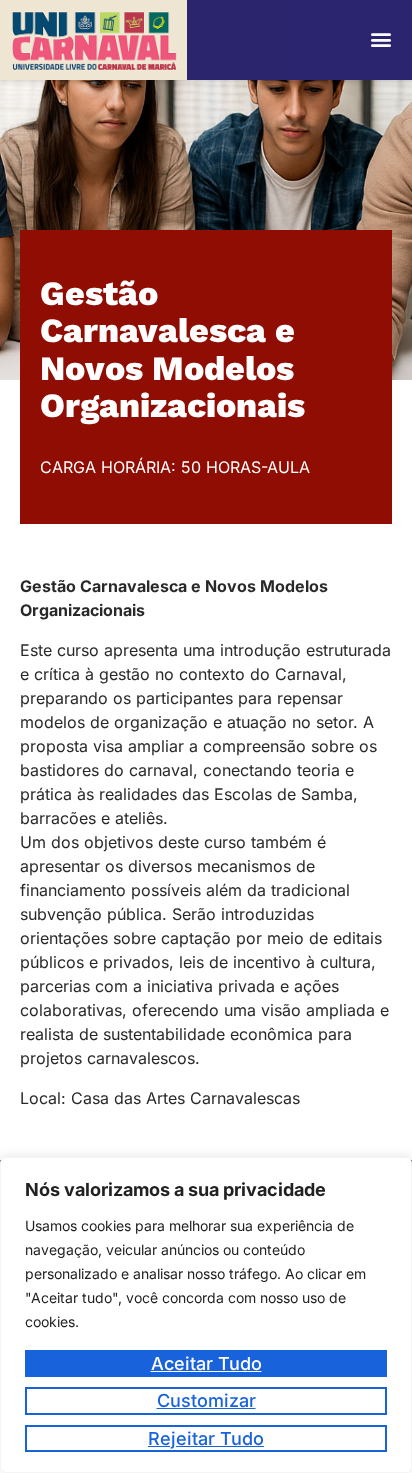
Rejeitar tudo (206, 1438)
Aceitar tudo (206, 1363)
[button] (381, 39)
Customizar (206, 1400)
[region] (206, 1315)
